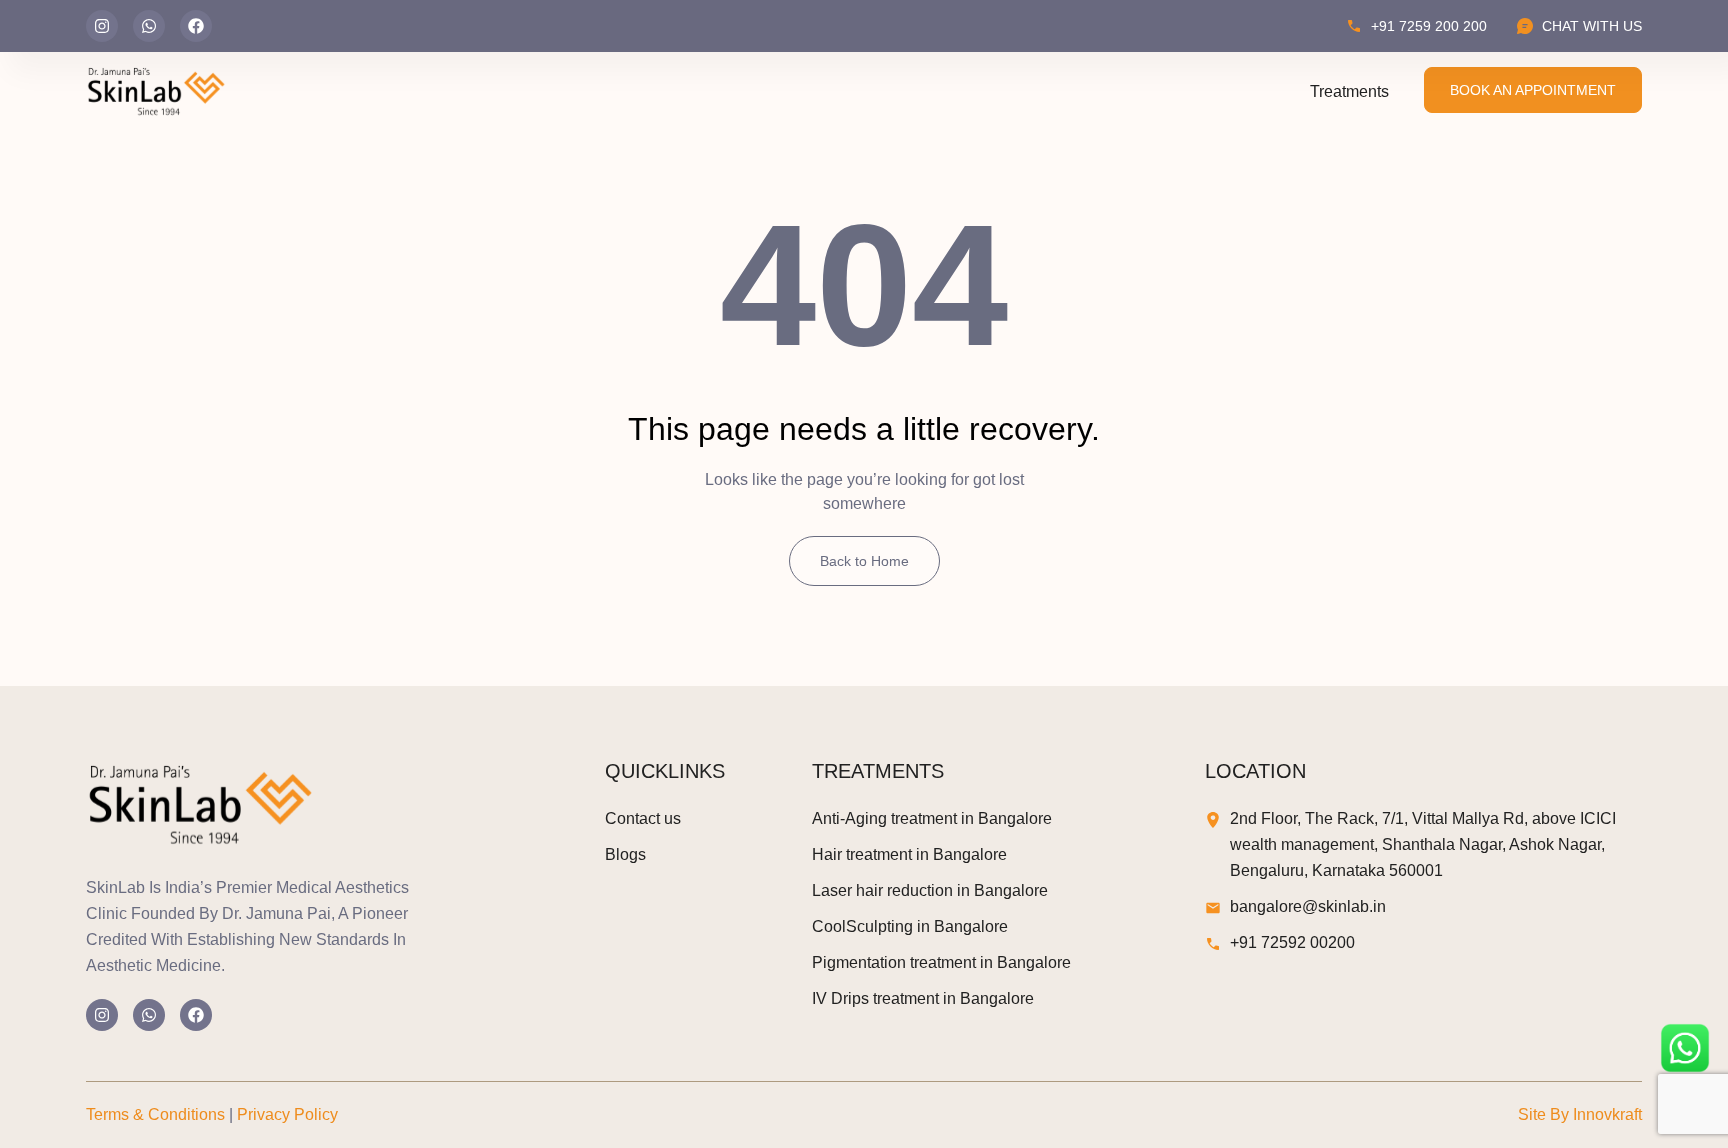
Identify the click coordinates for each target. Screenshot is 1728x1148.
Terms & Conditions (155, 1114)
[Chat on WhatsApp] (1685, 1048)
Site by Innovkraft (1580, 1114)
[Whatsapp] (149, 26)
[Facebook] (196, 26)
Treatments (1349, 91)
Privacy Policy (287, 1114)
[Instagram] (102, 26)
